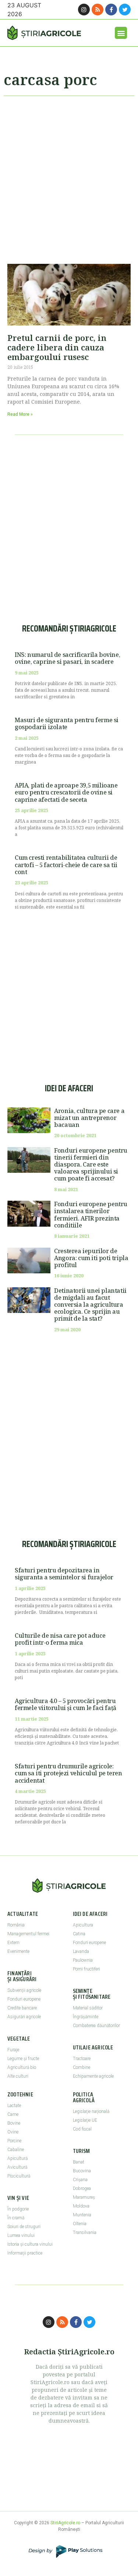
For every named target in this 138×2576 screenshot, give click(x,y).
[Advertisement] (69, 177)
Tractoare (82, 2059)
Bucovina (82, 2171)
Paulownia (83, 1960)
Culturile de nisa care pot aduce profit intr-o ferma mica (60, 1639)
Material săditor (88, 2008)
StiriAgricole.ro (65, 2523)
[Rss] (98, 10)
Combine (82, 2067)
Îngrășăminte (86, 2017)
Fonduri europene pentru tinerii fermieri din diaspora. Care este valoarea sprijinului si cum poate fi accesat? (91, 1165)
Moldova (81, 2206)
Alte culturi (18, 2076)
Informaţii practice (25, 2253)
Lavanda (81, 1951)
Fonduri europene (24, 1999)
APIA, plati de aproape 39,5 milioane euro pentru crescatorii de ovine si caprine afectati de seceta (66, 792)
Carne (13, 2114)
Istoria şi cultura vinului (30, 2244)
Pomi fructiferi (86, 1969)
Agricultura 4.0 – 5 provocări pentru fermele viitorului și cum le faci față (66, 1704)
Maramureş (84, 2197)
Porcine (14, 2141)
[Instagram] (84, 10)
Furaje (13, 2050)
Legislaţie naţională (91, 2111)
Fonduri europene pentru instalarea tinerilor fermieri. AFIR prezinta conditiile (91, 1215)
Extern (13, 1943)
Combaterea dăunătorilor (96, 2026)
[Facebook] (111, 10)
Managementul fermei (28, 1934)
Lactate (14, 2106)
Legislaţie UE (85, 2120)
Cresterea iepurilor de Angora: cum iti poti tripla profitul (91, 1258)
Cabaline (16, 2150)
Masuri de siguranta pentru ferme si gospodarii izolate (67, 723)
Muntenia (82, 2215)
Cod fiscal (82, 2129)
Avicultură (17, 2167)
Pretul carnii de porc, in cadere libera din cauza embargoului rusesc (57, 347)
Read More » (20, 414)
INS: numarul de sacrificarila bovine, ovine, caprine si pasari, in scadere (67, 658)
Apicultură (17, 2158)
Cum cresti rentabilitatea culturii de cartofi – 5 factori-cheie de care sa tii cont (66, 865)
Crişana (80, 2180)
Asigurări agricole (24, 2017)
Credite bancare (22, 2008)
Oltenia (80, 2224)
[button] (121, 33)
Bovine (14, 2123)
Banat (79, 2162)
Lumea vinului (21, 2235)
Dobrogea (82, 2188)
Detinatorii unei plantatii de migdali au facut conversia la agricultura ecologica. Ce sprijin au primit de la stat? (90, 1305)
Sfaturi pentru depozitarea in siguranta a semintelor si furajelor (64, 1574)
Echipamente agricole (93, 2076)
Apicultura (83, 1925)
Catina (79, 1934)
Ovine (13, 2132)
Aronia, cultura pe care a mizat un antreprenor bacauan (89, 1118)
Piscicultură (19, 2176)
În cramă (16, 2218)
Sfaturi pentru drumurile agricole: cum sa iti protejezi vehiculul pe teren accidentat (68, 1773)
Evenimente (18, 1951)
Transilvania (85, 2233)
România (16, 1925)
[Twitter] (125, 10)
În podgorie (18, 2209)
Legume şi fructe (23, 2059)
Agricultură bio (22, 2067)
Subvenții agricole (24, 1990)
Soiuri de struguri (24, 2227)
